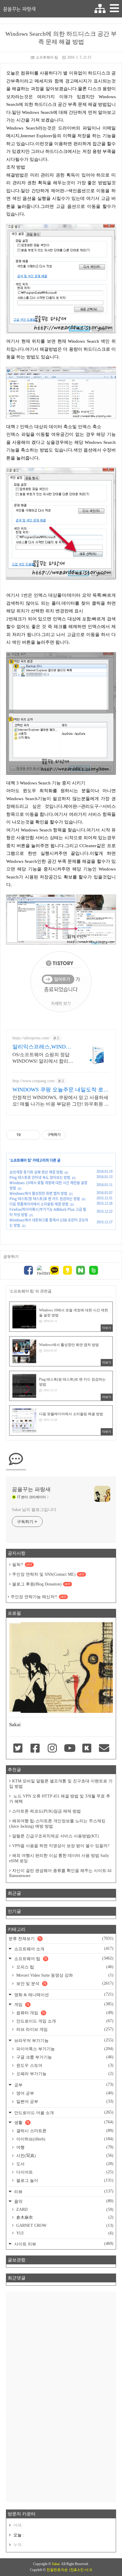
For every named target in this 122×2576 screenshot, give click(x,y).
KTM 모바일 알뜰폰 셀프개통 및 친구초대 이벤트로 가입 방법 (61, 1784)
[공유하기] (26, 1135)
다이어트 (64, 2172)
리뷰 (63, 2191)
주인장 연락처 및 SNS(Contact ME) (48, 1574)
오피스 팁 (64, 1967)
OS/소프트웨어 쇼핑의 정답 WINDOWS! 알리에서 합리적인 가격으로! (43, 1058)
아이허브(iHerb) (64, 2139)
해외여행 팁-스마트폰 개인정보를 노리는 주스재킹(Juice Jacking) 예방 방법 (57, 1824)
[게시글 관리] (34, 1135)
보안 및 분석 (64, 1983)
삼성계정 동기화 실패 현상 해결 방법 (36, 1172)
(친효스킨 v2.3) (81, 2570)
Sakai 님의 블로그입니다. (34, 1510)
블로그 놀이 (64, 2180)
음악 (63, 2201)
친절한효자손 (57, 2570)
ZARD (64, 2209)
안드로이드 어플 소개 (63, 2113)
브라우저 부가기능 (63, 2040)
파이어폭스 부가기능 (64, 2049)
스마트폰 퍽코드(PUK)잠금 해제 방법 (46, 1811)
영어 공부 (64, 2093)
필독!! (22, 1565)
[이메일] (104, 1749)
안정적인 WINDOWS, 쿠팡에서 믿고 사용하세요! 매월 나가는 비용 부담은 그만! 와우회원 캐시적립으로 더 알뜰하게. (61, 1101)
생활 (63, 2122)
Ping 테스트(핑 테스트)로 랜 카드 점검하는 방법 (45, 1199)
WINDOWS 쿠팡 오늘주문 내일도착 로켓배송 (61, 1090)
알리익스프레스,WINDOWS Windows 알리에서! (41, 1047)
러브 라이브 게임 (64, 2029)
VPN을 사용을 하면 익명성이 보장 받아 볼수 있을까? (61, 1846)
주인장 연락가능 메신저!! (38, 1597)
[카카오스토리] (68, 1271)
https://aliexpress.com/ (31, 1038)
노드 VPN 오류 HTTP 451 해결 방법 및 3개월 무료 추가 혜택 (60, 1799)
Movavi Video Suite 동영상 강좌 (64, 1975)
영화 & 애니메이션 (63, 1995)
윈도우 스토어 (64, 2065)
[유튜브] (70, 1749)
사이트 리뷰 (63, 2244)
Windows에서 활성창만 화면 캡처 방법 (38, 1193)
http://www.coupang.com (33, 1081)
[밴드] (94, 1271)
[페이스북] (28, 1271)
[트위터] (41, 1271)
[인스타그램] (52, 1749)
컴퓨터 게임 (64, 2013)
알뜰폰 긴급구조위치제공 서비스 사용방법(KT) (56, 1836)
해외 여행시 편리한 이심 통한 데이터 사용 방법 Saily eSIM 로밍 (59, 1858)
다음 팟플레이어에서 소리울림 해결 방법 (39, 1204)
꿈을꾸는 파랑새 (19, 9)
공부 (63, 2085)
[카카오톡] (54, 1271)
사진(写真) (64, 2156)
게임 (63, 2004)
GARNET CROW (64, 2225)
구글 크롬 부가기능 (64, 2057)
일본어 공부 (64, 2101)
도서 (64, 2164)
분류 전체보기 (61, 1939)
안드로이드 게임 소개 (64, 2021)
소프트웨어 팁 (47, 57)
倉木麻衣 (64, 2217)
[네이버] (81, 1271)
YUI (64, 2233)
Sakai (56, 2564)
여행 (64, 2147)
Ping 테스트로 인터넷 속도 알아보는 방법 (40, 1177)
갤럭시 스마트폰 (64, 2131)
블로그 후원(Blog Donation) (41, 1584)
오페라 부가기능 (64, 2074)
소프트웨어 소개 (63, 1949)
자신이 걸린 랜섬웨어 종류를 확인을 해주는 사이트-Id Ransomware (60, 1873)
